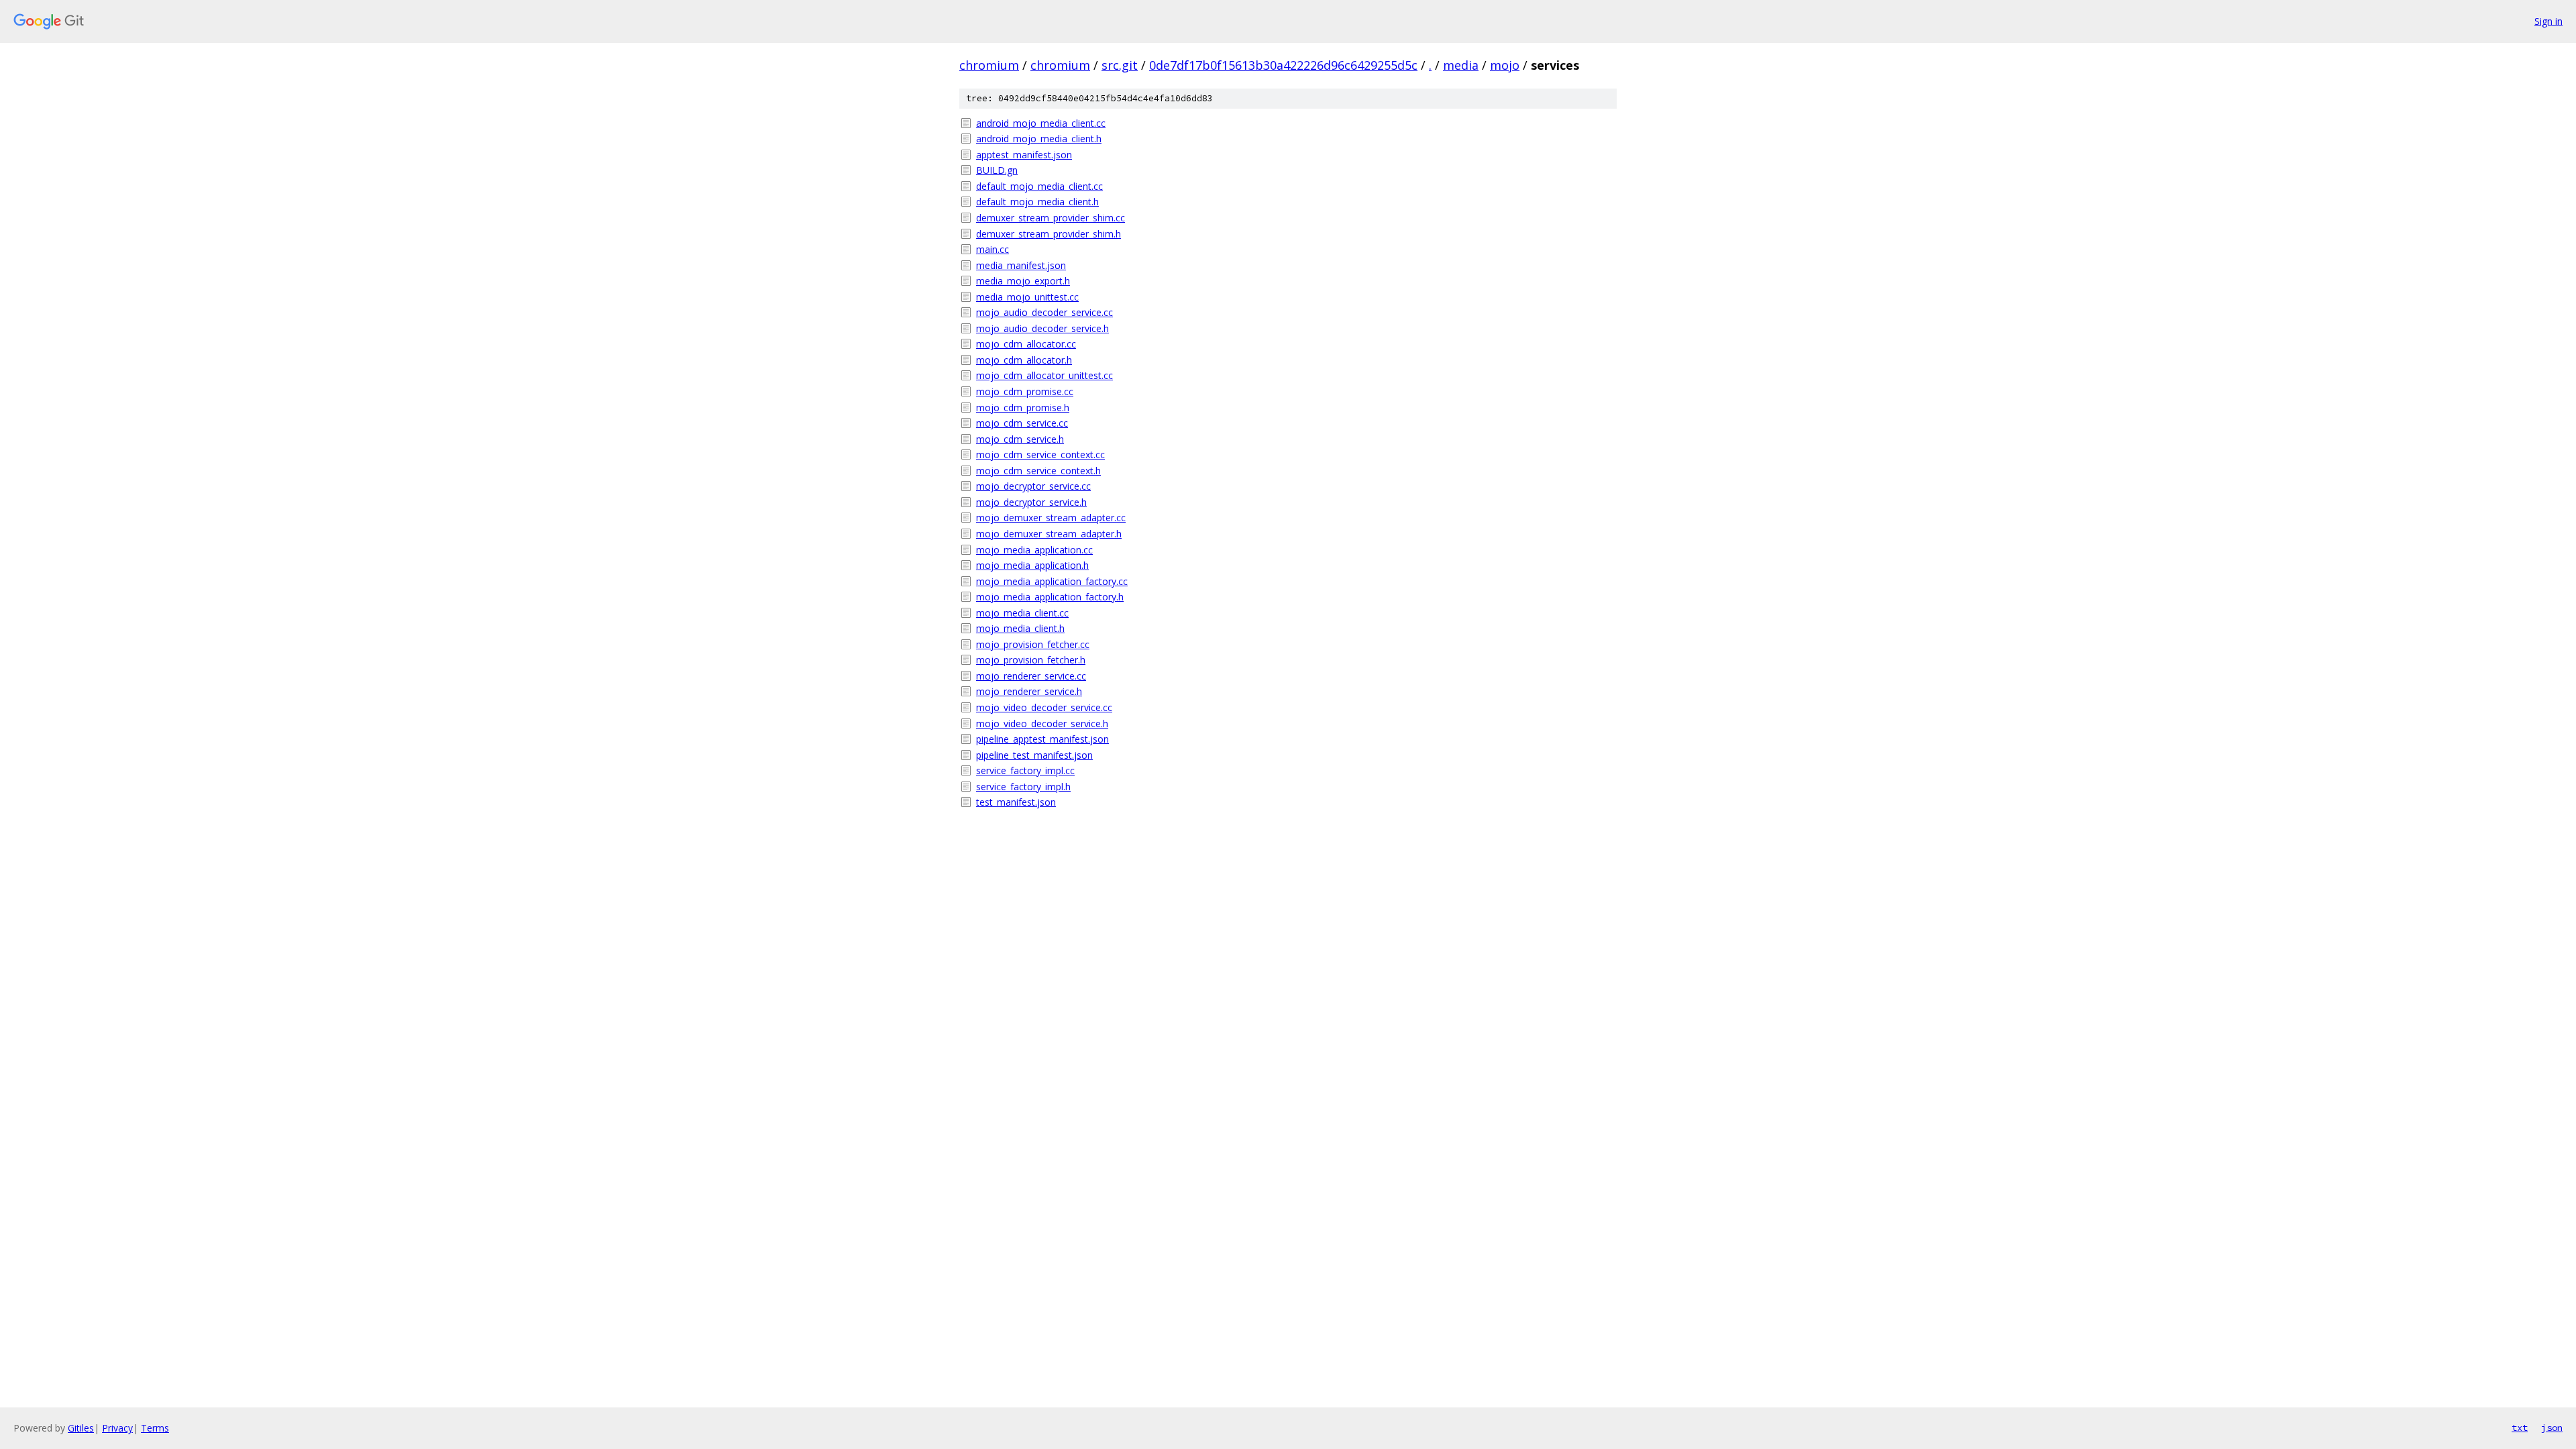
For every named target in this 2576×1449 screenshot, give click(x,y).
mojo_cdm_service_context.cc (1040, 454)
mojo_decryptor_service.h (1031, 502)
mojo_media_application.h (1032, 565)
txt (2520, 1428)
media (1461, 65)
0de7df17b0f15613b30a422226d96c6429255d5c (1283, 65)
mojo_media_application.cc (1034, 550)
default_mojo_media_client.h (1037, 202)
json (2552, 1428)
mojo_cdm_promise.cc (1025, 391)
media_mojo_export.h (1023, 281)
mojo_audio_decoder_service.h (1042, 328)
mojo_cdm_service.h (1020, 439)
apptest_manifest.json (1024, 155)
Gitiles (81, 1428)
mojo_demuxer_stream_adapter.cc (1051, 518)
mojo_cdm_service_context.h (1038, 471)
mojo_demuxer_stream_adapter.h (1049, 534)
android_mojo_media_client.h (1039, 139)
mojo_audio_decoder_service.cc (1044, 312)
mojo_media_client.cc (1022, 613)
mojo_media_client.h (1020, 628)
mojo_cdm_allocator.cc (1026, 344)
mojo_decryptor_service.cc (1033, 486)
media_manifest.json (1021, 265)
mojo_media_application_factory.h (1050, 597)
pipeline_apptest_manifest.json (1042, 739)
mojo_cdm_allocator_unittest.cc (1044, 375)
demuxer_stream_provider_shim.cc (1051, 218)
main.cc (992, 249)
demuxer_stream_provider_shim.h (1049, 234)
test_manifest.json (1016, 802)
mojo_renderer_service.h (1029, 691)
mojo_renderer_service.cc (1031, 676)
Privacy (117, 1428)
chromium (989, 65)
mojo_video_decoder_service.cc (1044, 707)
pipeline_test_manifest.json (1034, 755)
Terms (155, 1428)
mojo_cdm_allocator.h (1024, 360)
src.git (1120, 65)
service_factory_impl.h (1023, 787)
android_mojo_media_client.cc (1041, 123)
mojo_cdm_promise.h (1023, 408)
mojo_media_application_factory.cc (1052, 581)
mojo (1505, 65)
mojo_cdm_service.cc (1022, 423)
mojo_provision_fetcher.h (1031, 660)
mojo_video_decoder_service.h (1042, 723)
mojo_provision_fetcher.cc (1033, 644)
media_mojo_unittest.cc (1027, 297)
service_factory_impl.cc (1025, 770)
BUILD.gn (997, 170)
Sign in (2548, 21)
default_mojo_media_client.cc (1039, 186)
